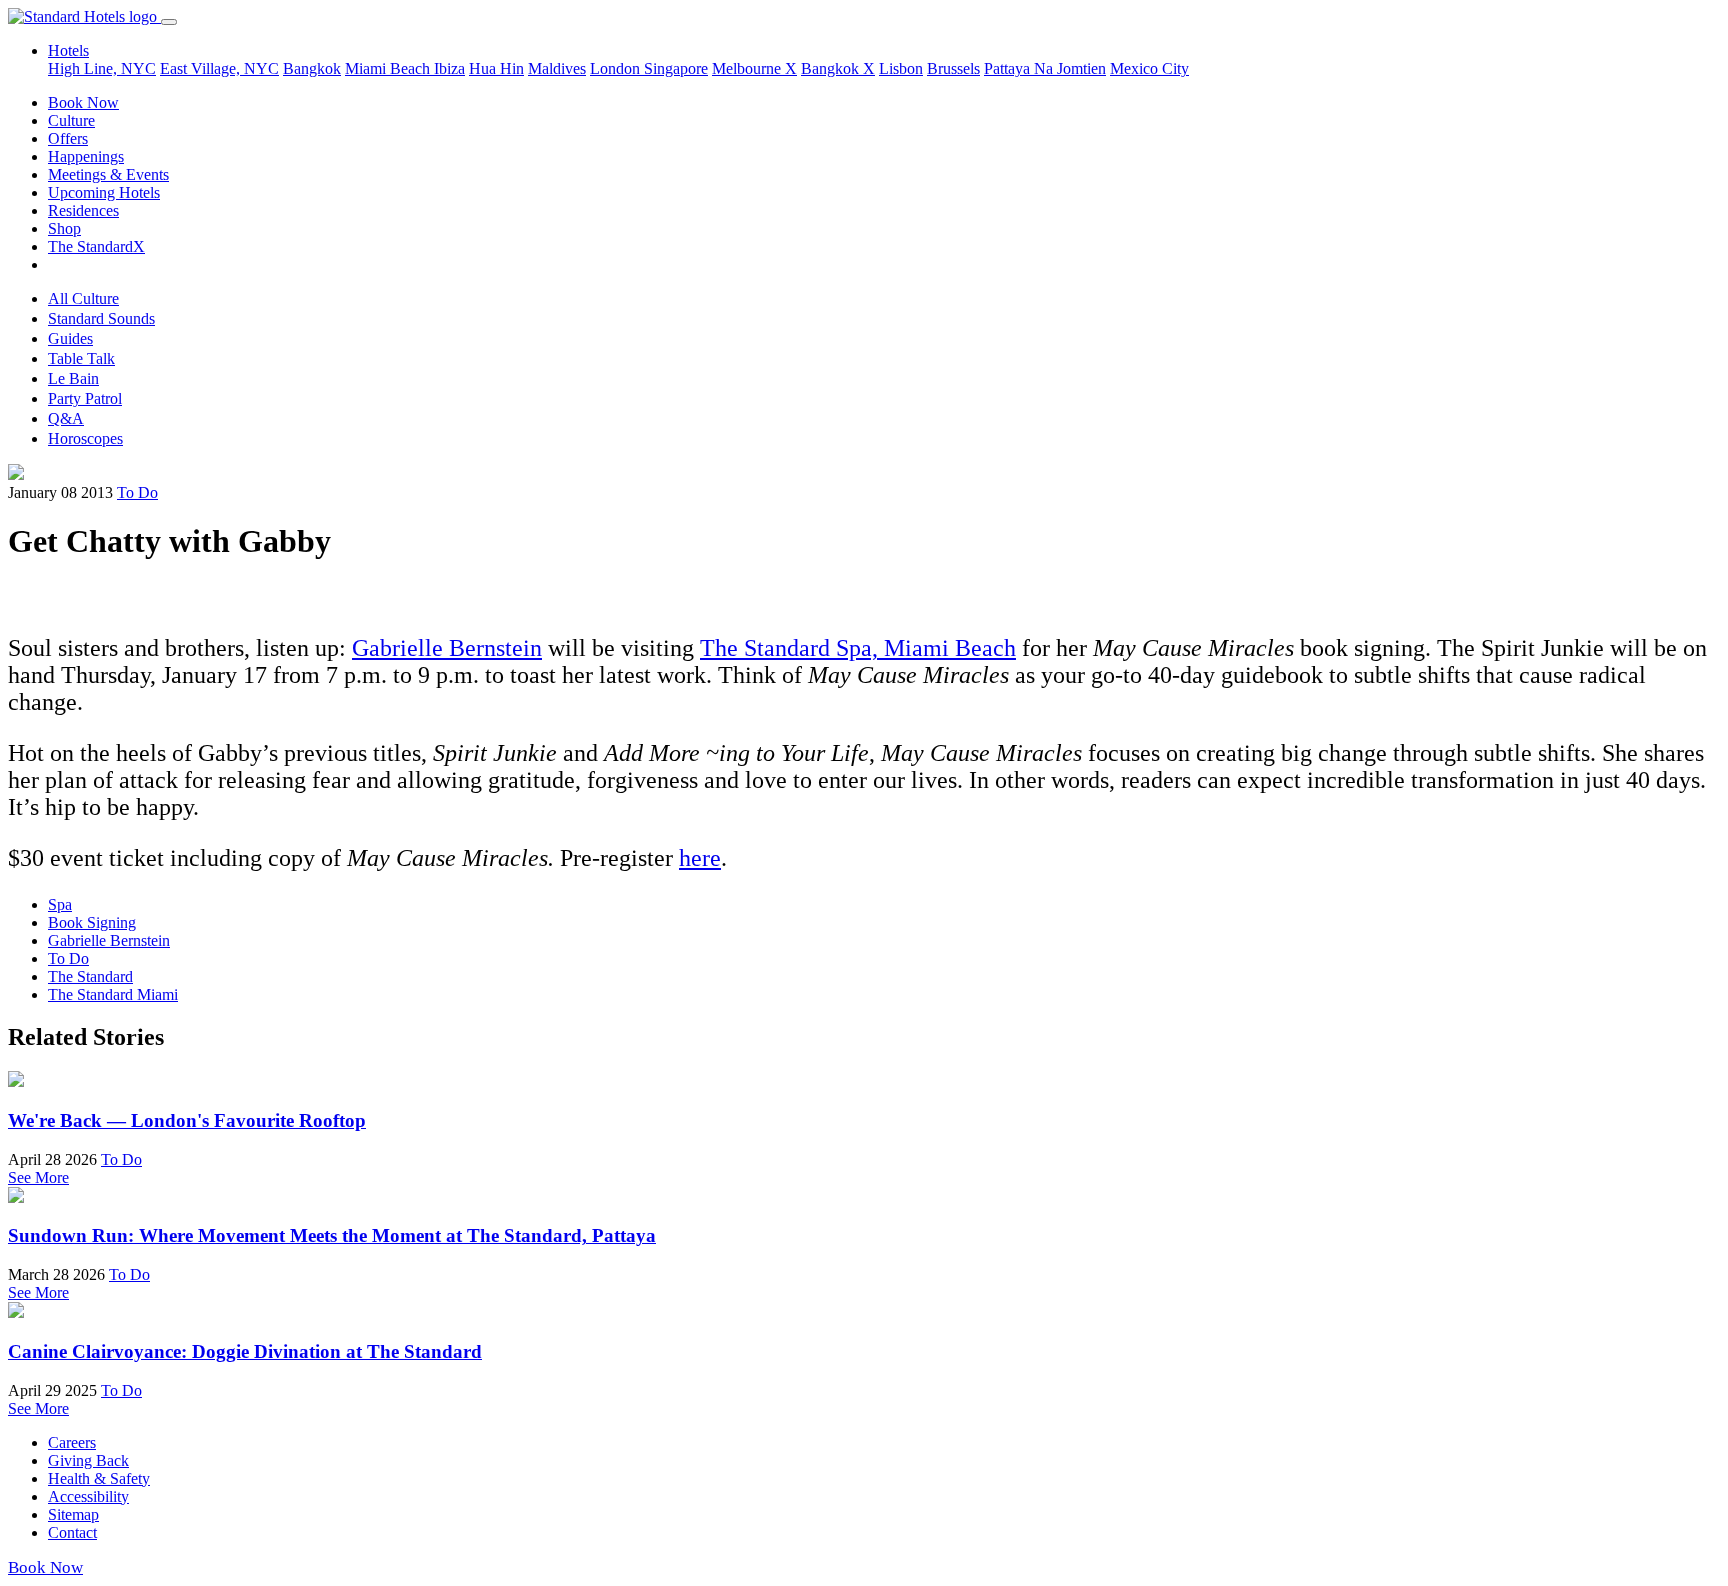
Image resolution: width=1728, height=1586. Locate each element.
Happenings (86, 156)
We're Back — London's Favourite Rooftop (187, 1120)
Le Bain (73, 378)
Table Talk (81, 358)
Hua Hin (496, 68)
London (617, 68)
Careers (72, 1442)
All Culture (83, 298)
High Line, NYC (102, 68)
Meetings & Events (108, 174)
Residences (83, 210)
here (700, 858)
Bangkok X (838, 68)
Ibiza (449, 68)
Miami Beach (389, 68)
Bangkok (312, 68)
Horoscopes (85, 438)
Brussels (953, 68)
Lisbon (901, 68)
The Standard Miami (113, 994)
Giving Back (88, 1460)
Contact (72, 1532)
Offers (68, 138)
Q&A (66, 418)
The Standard (90, 976)
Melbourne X (754, 68)
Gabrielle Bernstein (447, 648)
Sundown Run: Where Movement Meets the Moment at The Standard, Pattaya (332, 1235)
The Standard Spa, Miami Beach (858, 648)
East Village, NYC (219, 68)
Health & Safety (99, 1478)
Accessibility (88, 1496)
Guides (70, 338)
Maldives (557, 68)
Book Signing (92, 922)
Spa (60, 904)
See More (38, 1177)
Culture (71, 120)
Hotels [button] (68, 50)
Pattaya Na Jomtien (1045, 68)
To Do (137, 492)
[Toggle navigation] (169, 22)
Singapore (676, 68)
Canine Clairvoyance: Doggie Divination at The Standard (245, 1351)
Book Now (83, 102)
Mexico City (1149, 68)
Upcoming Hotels (104, 192)
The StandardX (96, 246)
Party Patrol (85, 398)
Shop (64, 228)
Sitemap (73, 1514)
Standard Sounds (101, 318)
